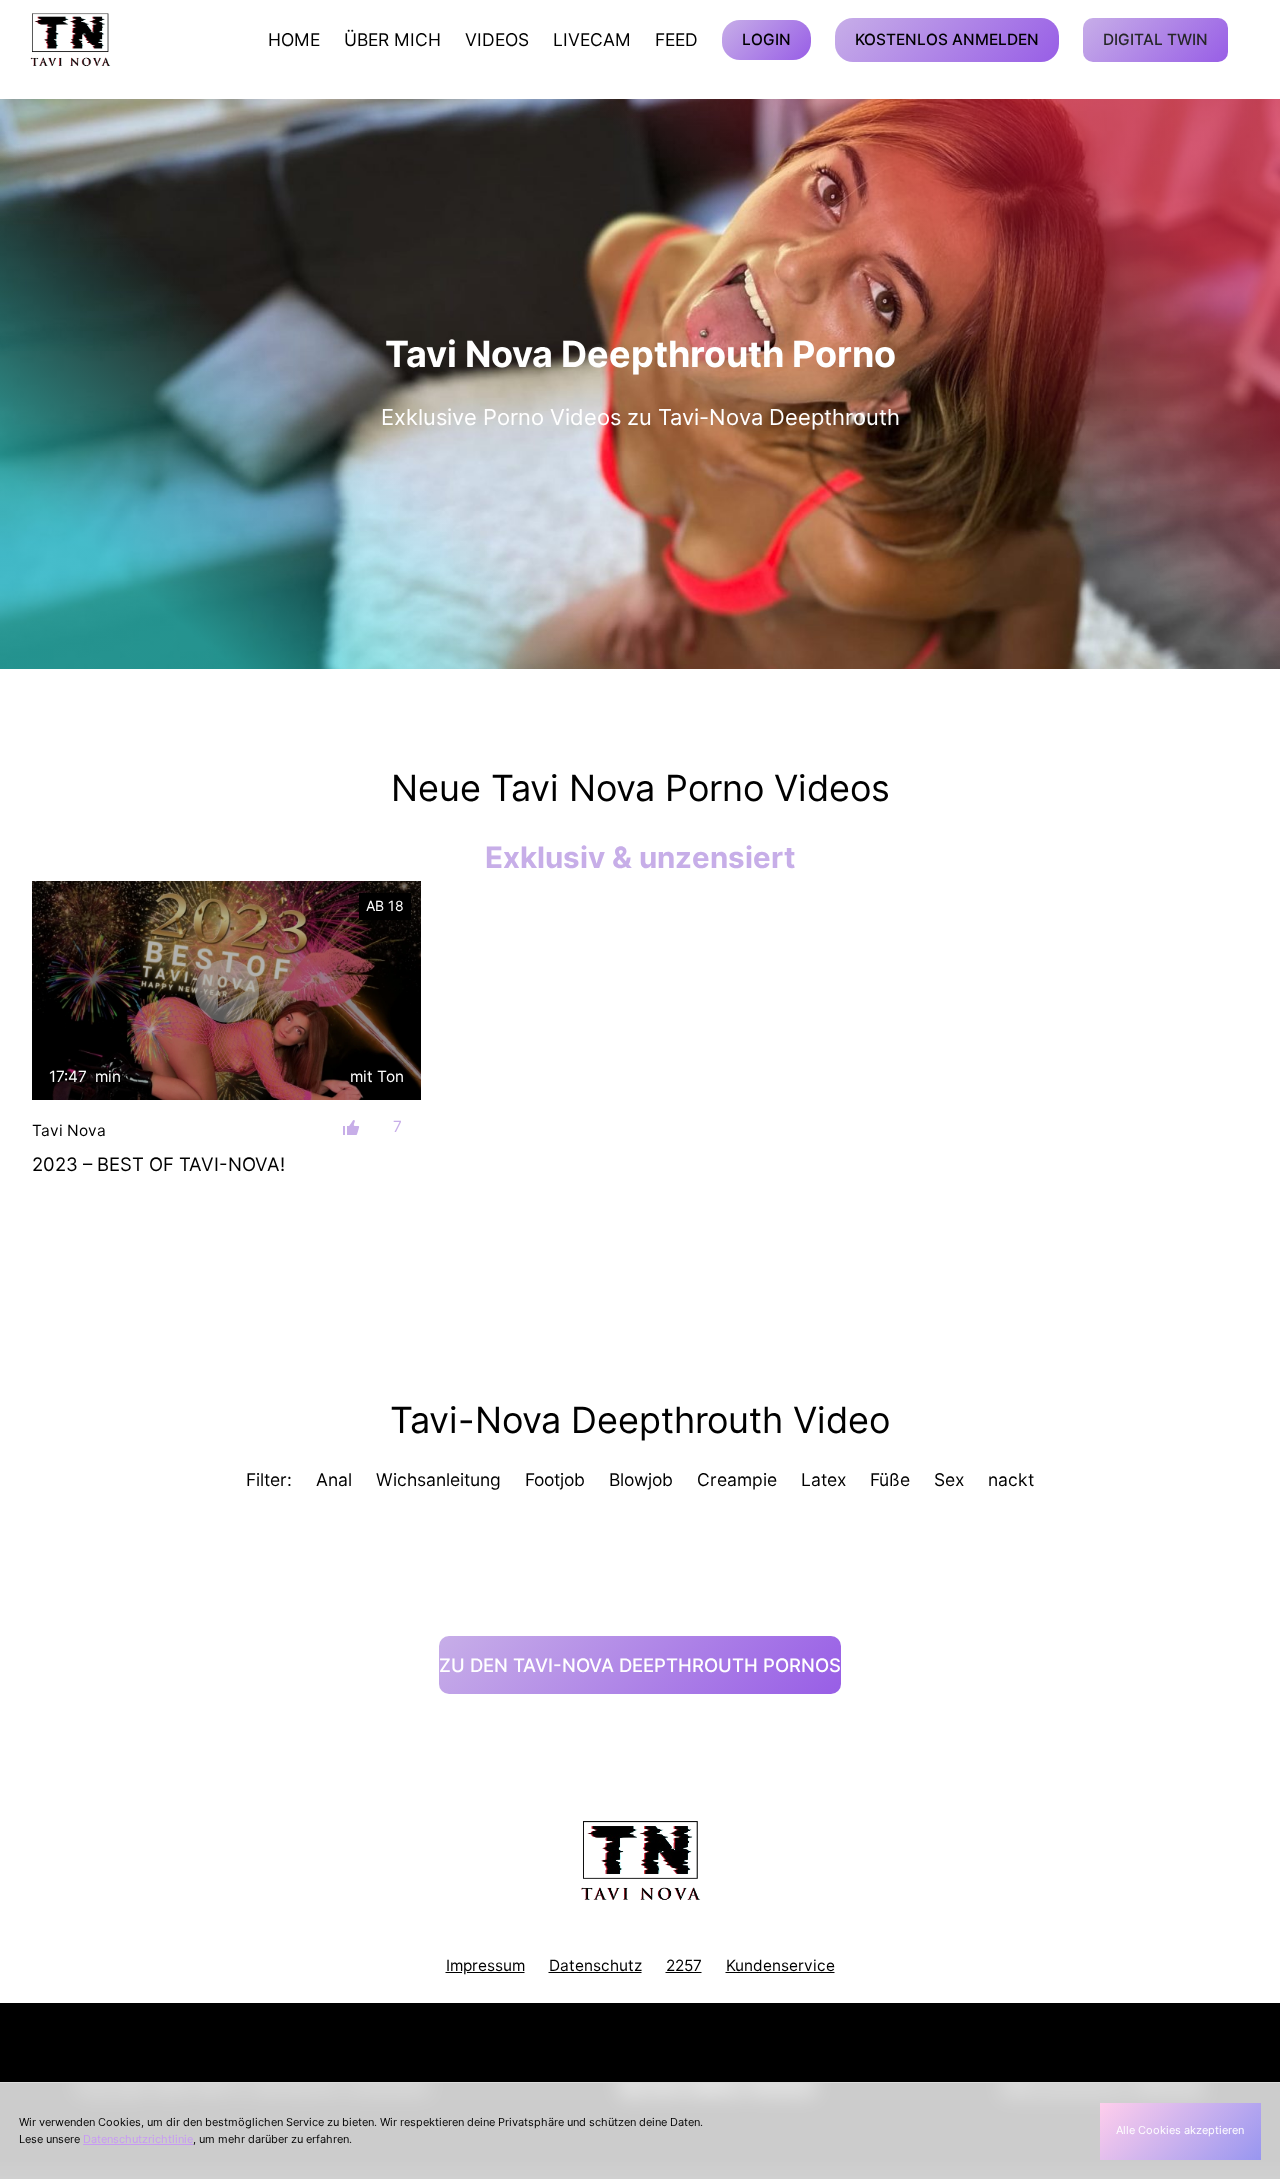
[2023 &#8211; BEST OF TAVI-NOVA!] (226, 990)
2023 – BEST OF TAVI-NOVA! (158, 1164)
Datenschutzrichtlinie (138, 2139)
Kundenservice (780, 1965)
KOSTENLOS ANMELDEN (947, 39)
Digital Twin (1155, 39)
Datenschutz (595, 1965)
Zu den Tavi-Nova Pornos (640, 1665)
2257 (684, 1965)
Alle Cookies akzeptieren (1180, 2130)
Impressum (485, 1965)
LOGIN (766, 39)
